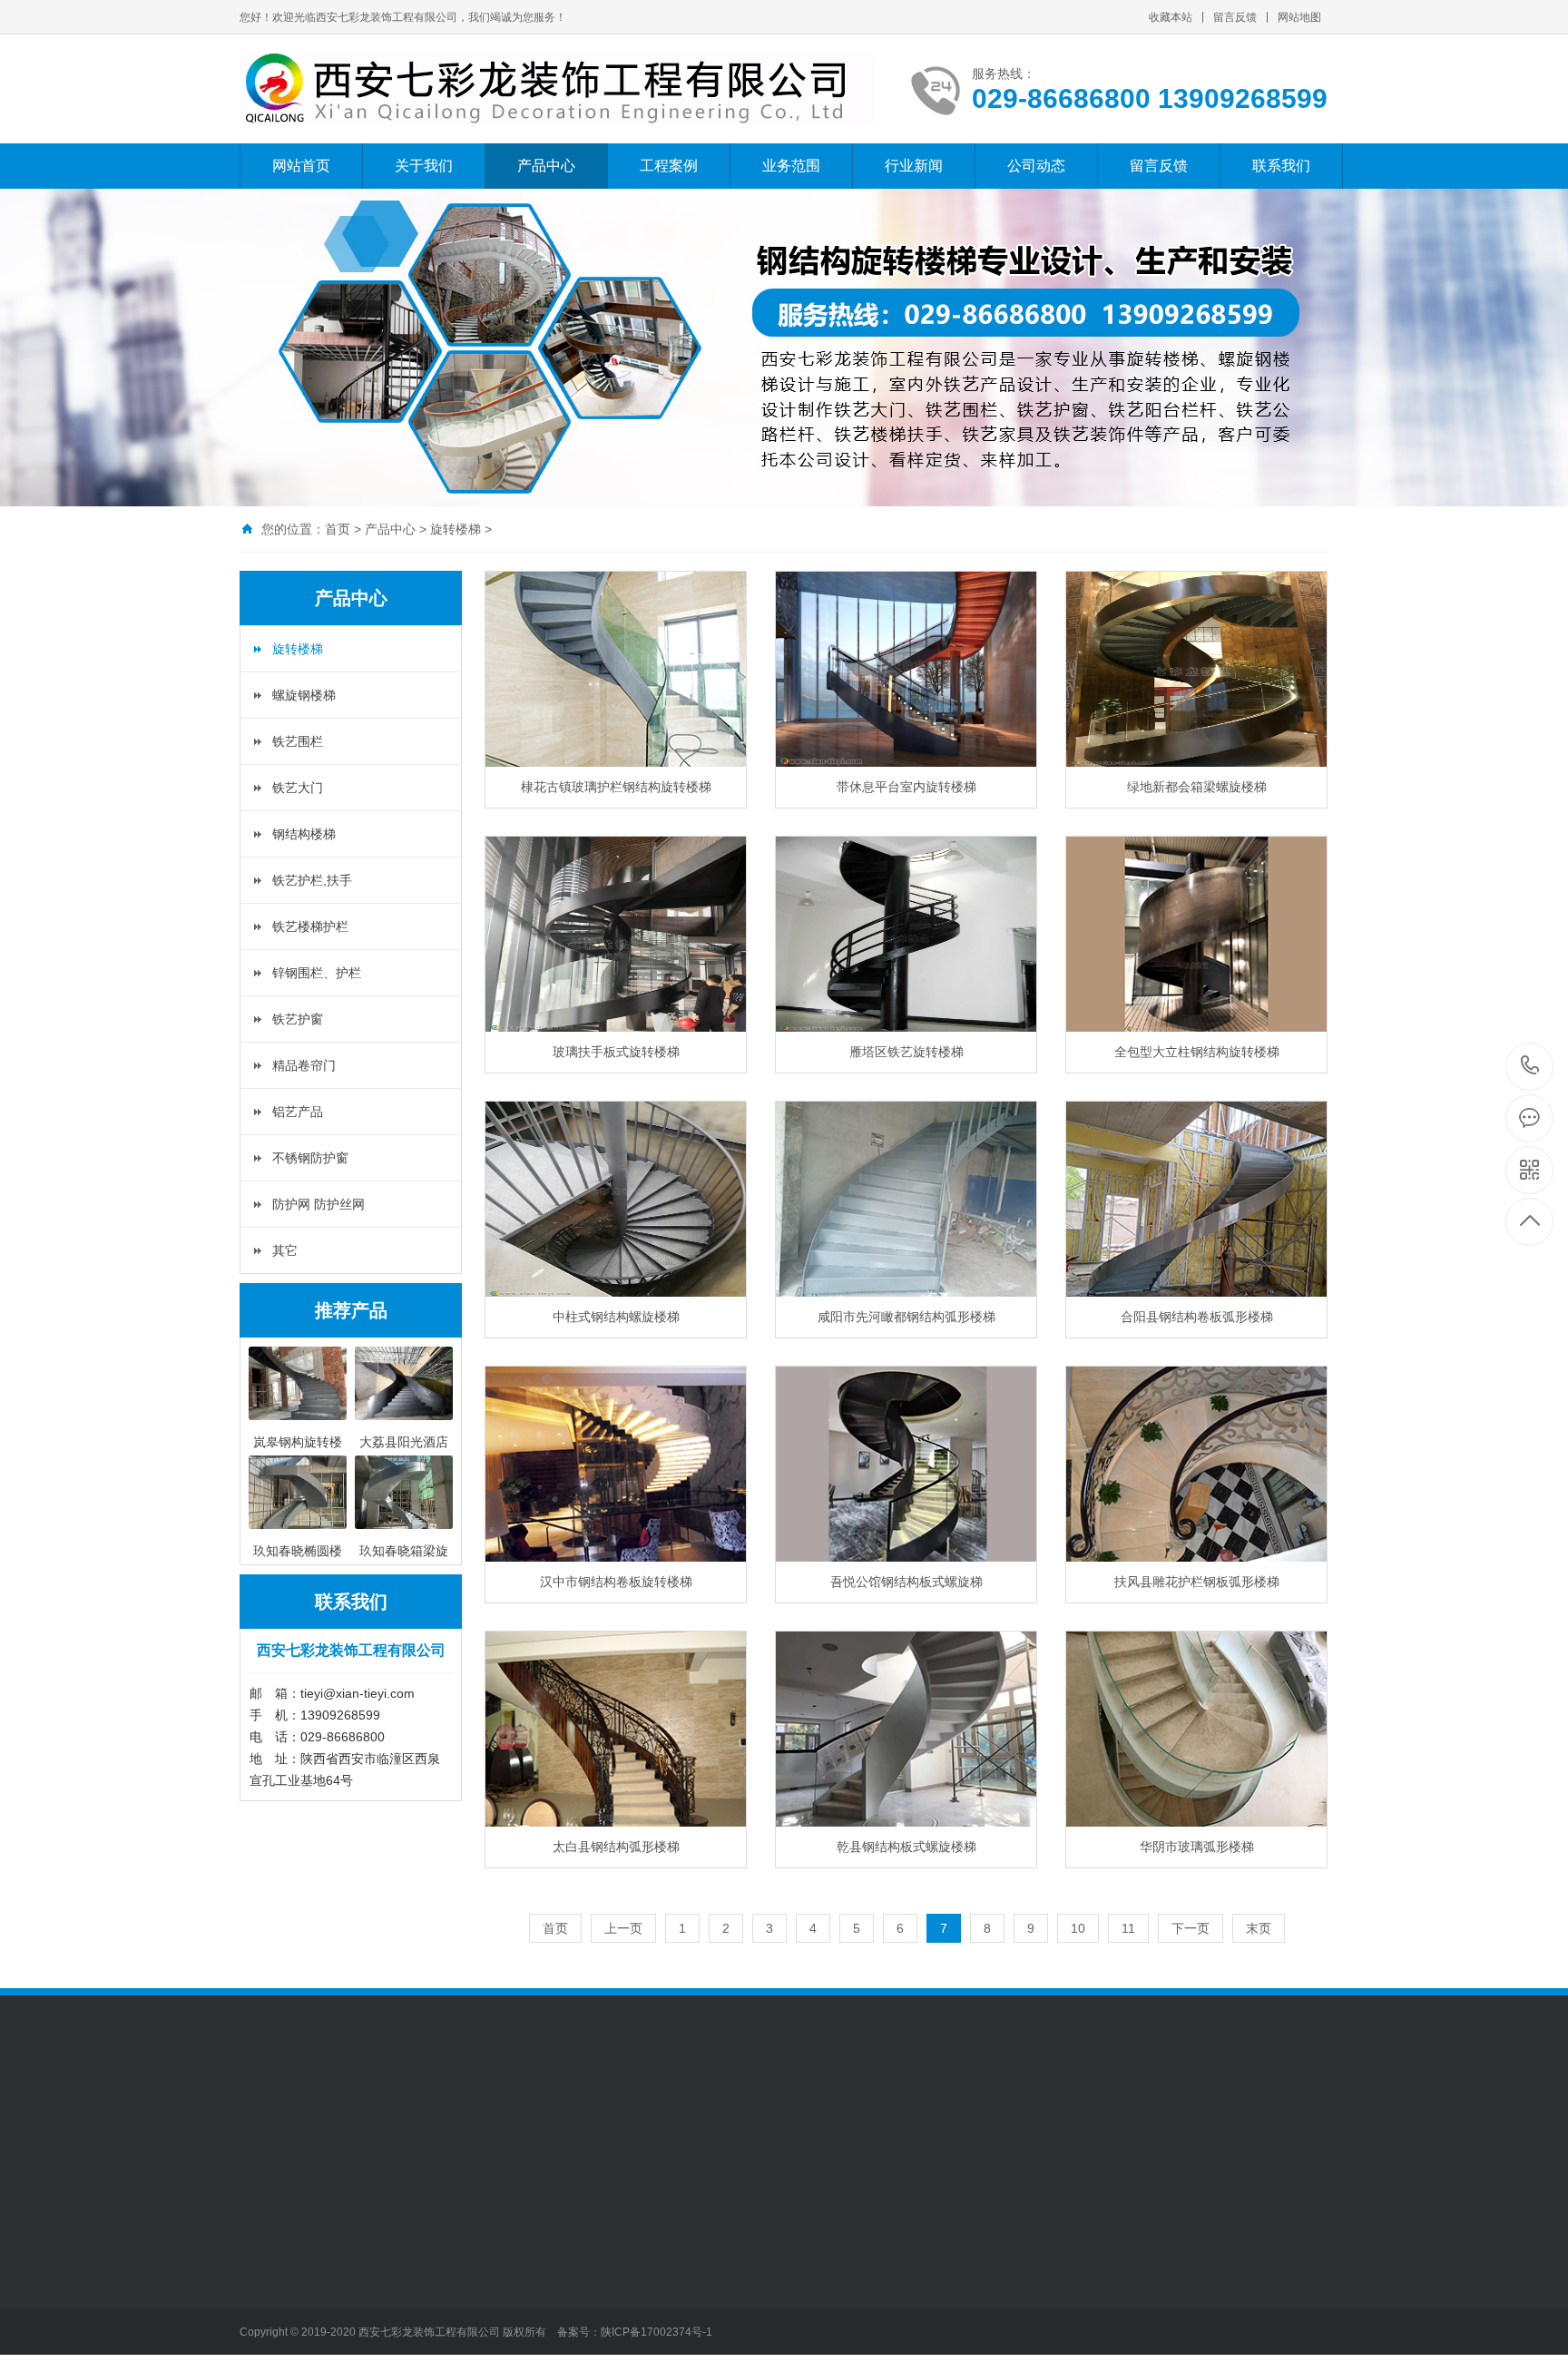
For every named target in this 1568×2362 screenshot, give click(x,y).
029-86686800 (1530, 1067)
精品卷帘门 (304, 1065)
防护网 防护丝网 (318, 1204)
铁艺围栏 (298, 741)
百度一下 (341, 2117)
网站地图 (1299, 17)
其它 (285, 1250)
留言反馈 (1235, 17)
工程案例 (669, 166)
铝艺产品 (298, 1112)
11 (1128, 1928)
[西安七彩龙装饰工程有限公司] (557, 89)
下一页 (1191, 1928)
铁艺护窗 (298, 1019)
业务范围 (791, 166)
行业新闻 (914, 166)
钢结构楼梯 (304, 834)
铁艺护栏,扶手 (312, 880)
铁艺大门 (298, 788)
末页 (1259, 1928)
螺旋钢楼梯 (304, 695)
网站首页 (301, 166)
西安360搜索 (416, 2117)
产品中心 (546, 166)
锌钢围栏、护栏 (317, 973)
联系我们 (1281, 166)
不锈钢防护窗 (310, 1158)
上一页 (623, 1928)
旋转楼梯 (456, 529)
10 (1078, 1928)
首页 (338, 529)
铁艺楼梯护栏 (310, 926)
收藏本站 (1171, 17)
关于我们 (424, 166)
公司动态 (1036, 166)
